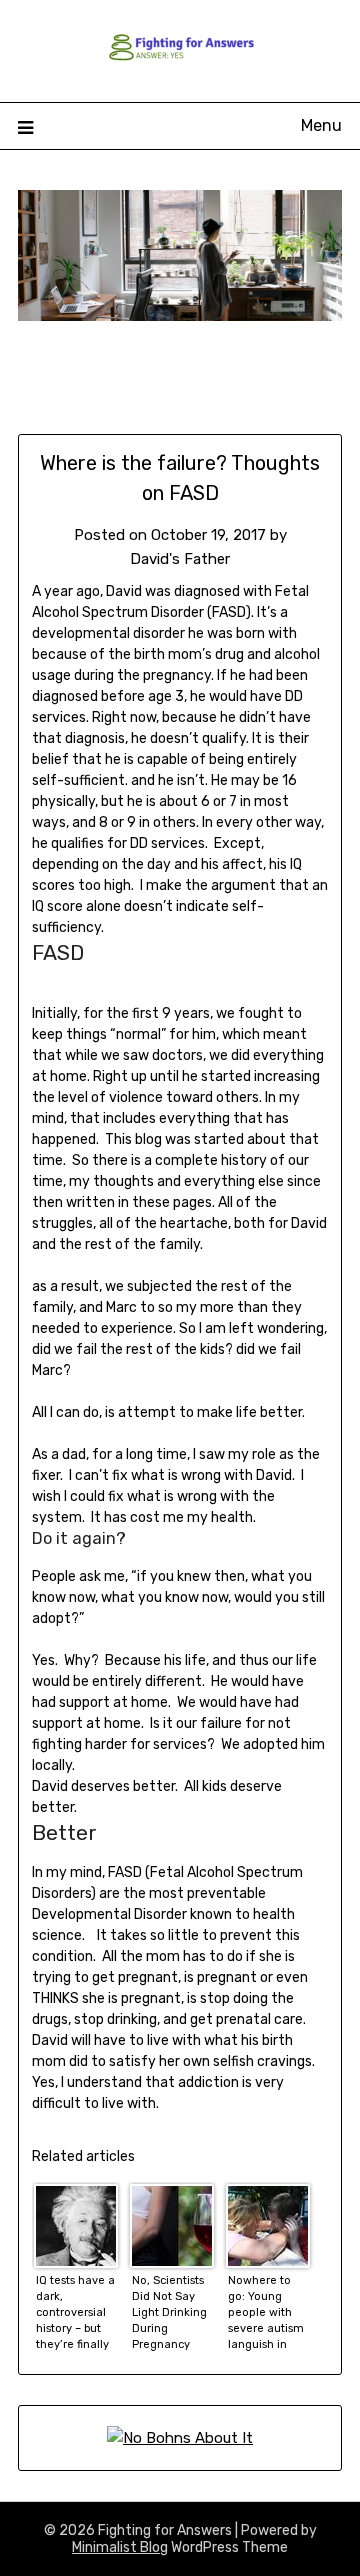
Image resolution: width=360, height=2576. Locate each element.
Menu (321, 125)
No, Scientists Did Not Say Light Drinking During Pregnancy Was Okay (169, 2312)
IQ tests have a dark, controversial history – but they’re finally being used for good (75, 2312)
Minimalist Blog (120, 2547)
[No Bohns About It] (180, 2438)
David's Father (180, 559)
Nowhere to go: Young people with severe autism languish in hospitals (266, 2312)
